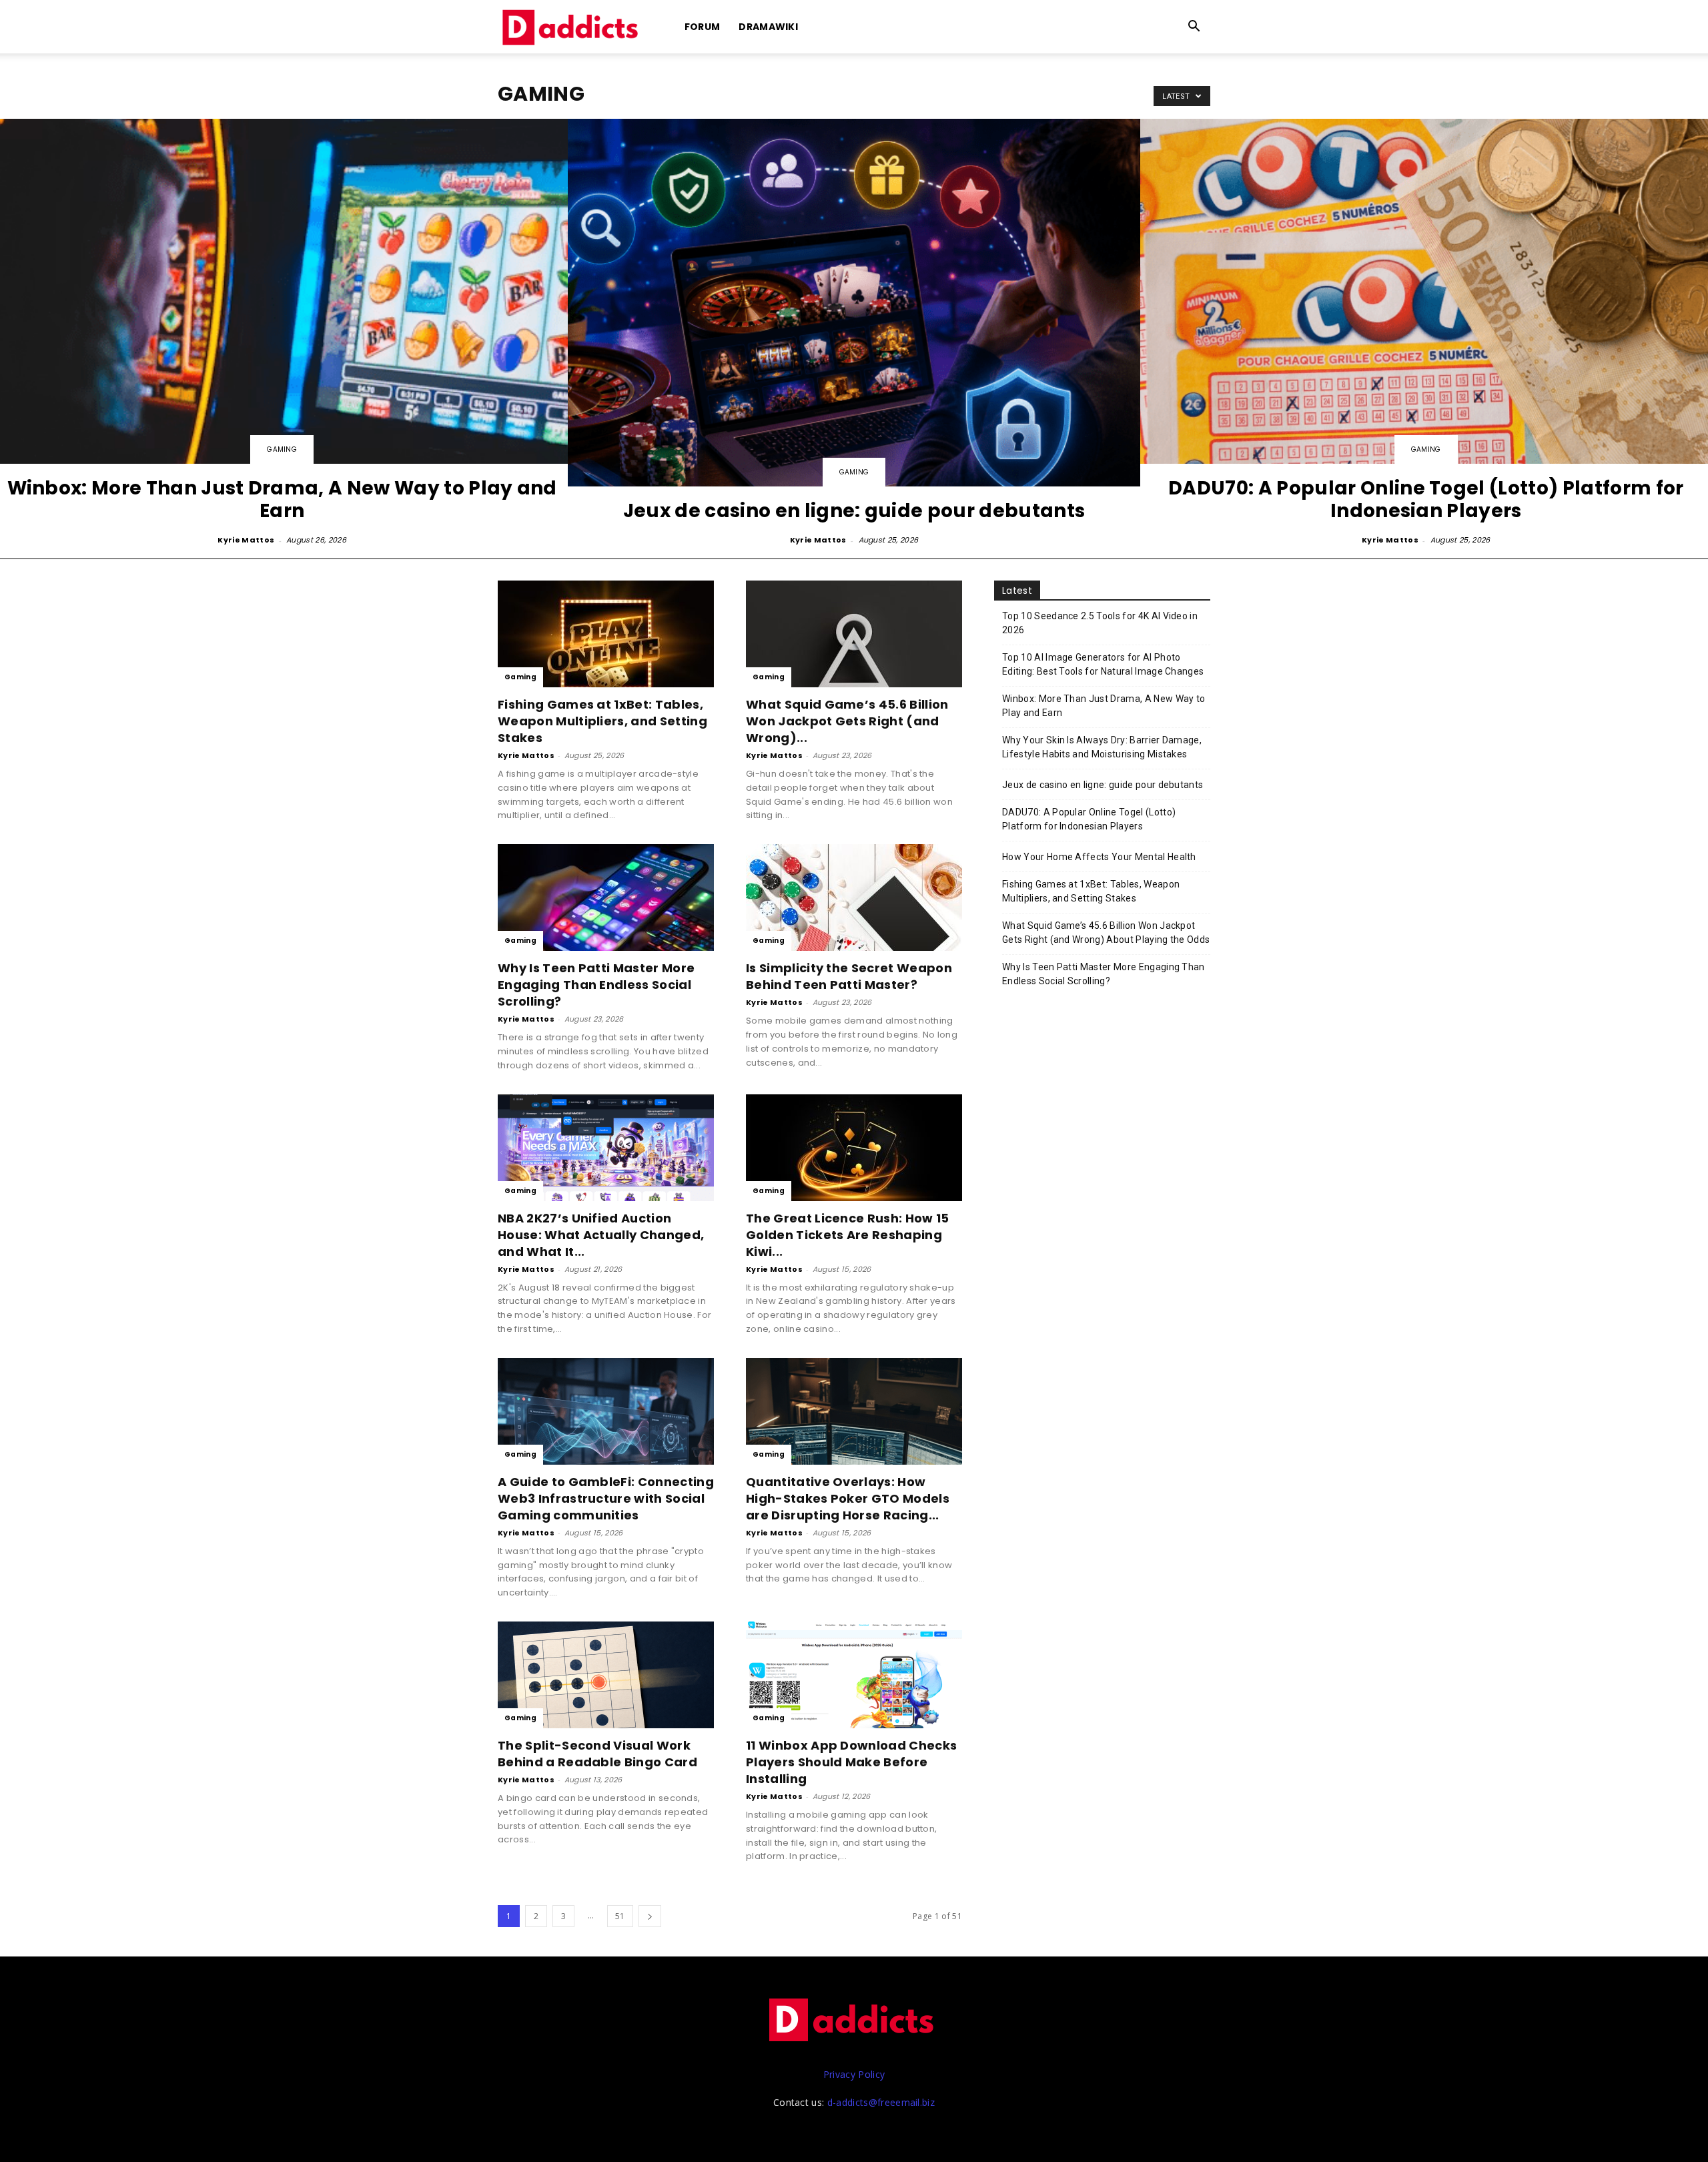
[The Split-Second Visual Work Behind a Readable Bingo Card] (606, 1675)
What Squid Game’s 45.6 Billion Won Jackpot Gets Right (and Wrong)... (847, 721)
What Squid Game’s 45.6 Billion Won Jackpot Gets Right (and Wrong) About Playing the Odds (1106, 933)
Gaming (282, 449)
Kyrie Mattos (246, 540)
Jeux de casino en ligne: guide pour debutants (1103, 785)
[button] (1194, 28)
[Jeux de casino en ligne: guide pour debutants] (854, 333)
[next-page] (650, 1916)
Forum (703, 27)
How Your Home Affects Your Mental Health (1099, 857)
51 (620, 1916)
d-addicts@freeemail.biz (881, 2102)
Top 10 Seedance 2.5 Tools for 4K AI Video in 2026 (1100, 623)
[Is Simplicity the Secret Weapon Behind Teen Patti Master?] (854, 897)
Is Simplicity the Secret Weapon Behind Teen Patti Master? (849, 976)
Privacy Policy (854, 2074)
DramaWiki (768, 27)
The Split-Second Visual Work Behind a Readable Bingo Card (597, 1754)
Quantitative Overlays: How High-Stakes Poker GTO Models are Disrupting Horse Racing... (848, 1498)
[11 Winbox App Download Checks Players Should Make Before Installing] (854, 1675)
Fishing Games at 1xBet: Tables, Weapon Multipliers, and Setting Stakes (602, 721)
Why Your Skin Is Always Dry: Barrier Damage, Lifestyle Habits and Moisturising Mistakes (1102, 747)
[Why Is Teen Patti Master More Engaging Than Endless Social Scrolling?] (606, 897)
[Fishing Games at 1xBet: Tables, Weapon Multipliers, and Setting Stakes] (606, 634)
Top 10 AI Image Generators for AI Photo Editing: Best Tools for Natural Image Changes (1103, 664)
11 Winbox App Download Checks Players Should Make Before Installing (851, 1762)
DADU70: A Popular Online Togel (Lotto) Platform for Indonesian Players (1089, 819)
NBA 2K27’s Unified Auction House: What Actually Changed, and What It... (601, 1235)
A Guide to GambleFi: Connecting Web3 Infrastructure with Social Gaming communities (606, 1498)
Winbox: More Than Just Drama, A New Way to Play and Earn (1104, 706)
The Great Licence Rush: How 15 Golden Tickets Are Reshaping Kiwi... (848, 1235)
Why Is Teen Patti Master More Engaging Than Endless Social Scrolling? (596, 985)
